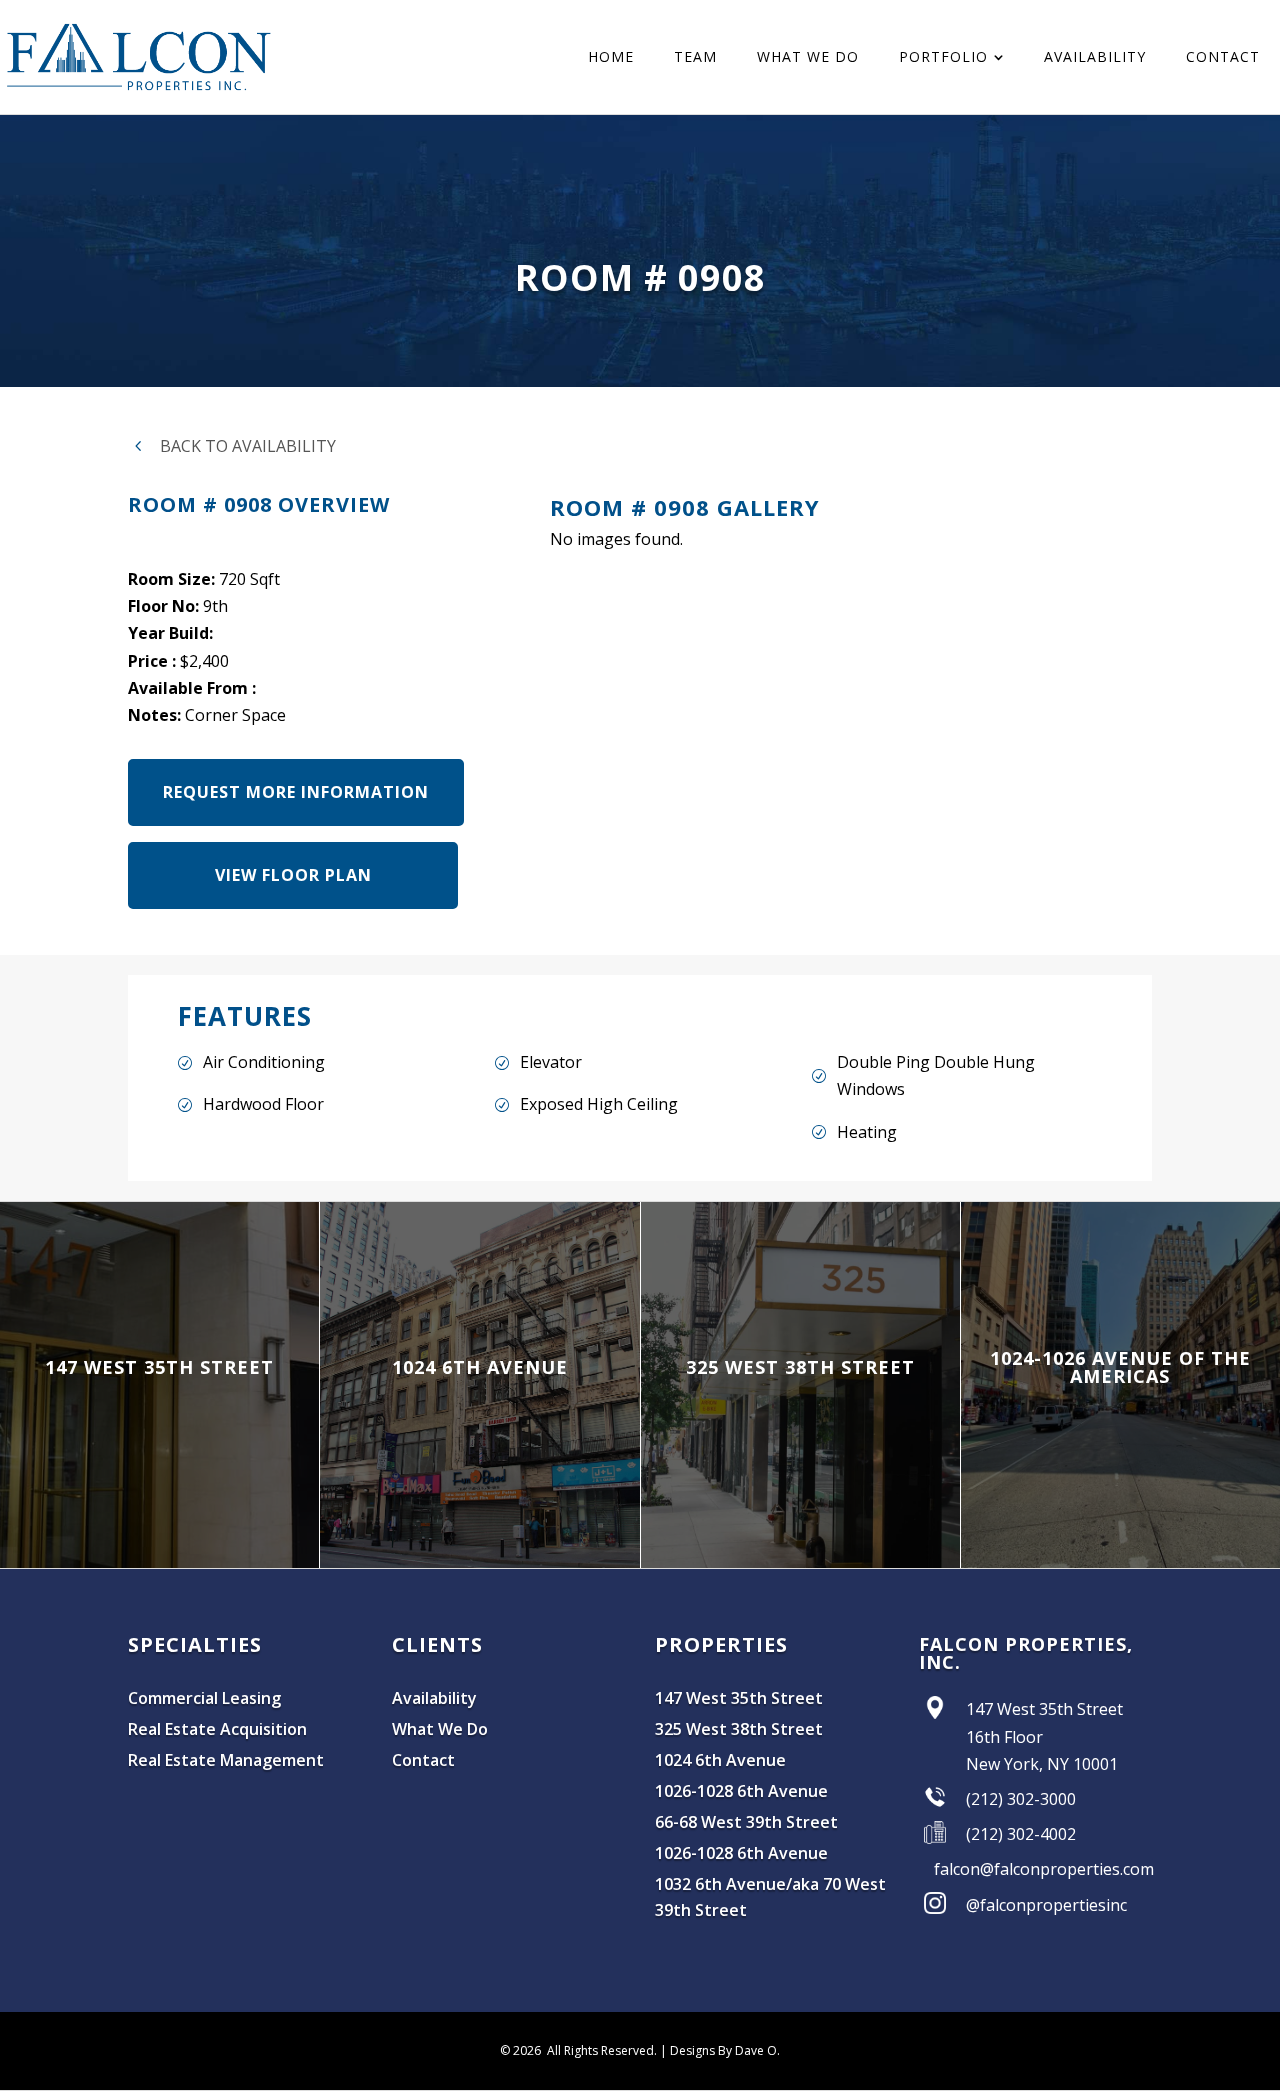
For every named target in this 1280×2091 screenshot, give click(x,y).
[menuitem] (611, 57)
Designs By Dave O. (725, 2050)
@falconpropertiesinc (1046, 1905)
